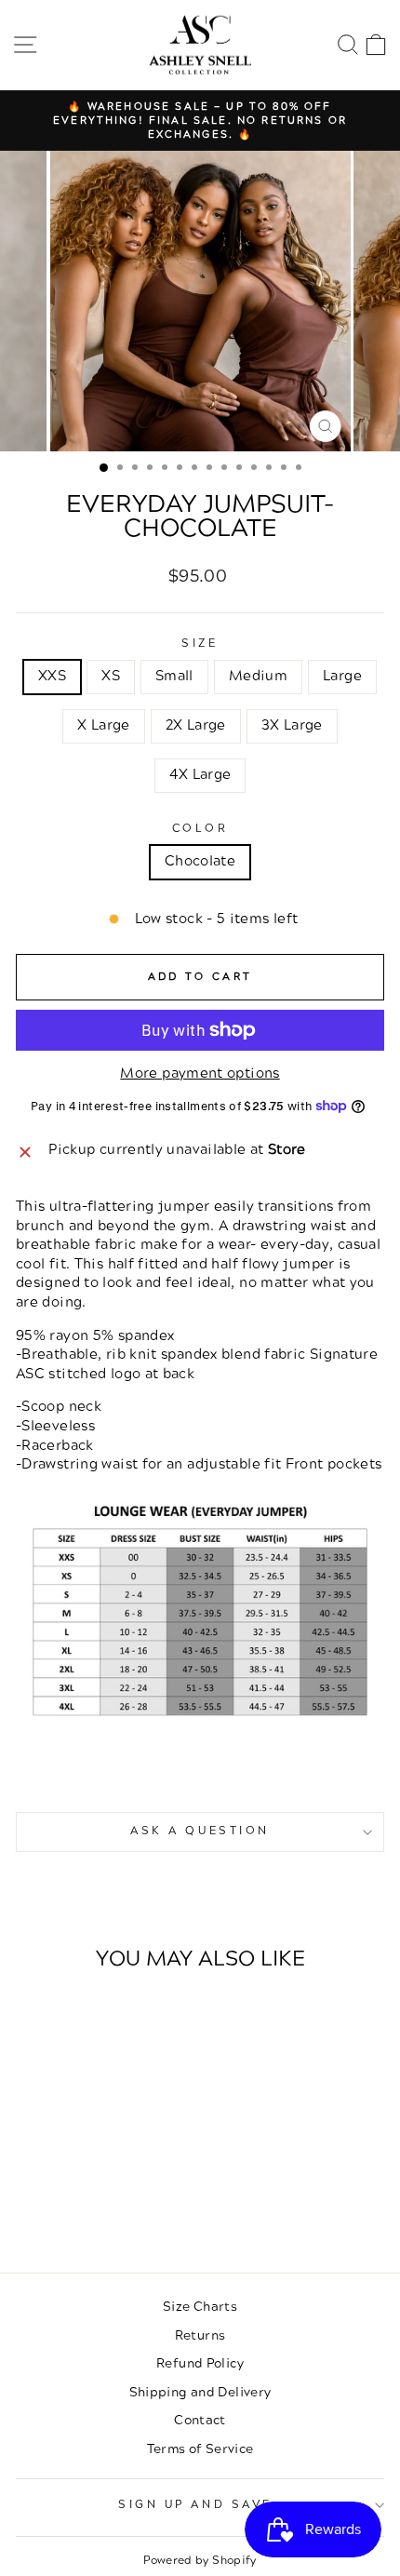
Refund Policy (200, 2363)
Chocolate (200, 861)
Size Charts (200, 2307)
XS (111, 676)
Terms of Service (200, 2449)
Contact (200, 2420)
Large (342, 676)
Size (200, 644)
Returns (200, 2335)
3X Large (292, 725)
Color (200, 829)
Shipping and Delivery (200, 2392)
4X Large (200, 775)
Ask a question (200, 1831)
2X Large (196, 725)
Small (174, 676)
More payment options (200, 1074)
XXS (52, 676)
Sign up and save (195, 2505)
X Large (104, 725)
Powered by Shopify (200, 2561)
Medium (258, 676)
